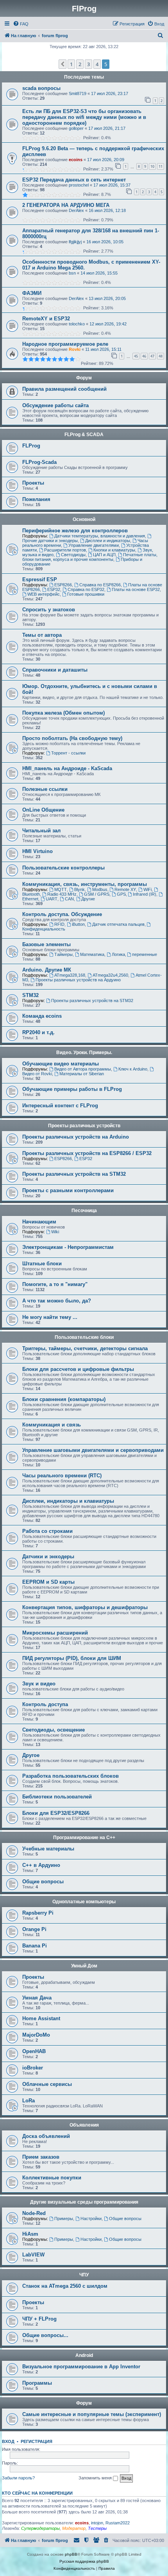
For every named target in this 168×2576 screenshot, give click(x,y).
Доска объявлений (46, 2136)
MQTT (61, 889)
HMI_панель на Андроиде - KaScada (67, 768)
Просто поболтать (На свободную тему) (72, 738)
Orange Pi (34, 1929)
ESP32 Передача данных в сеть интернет (74, 180)
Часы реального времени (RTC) (62, 1476)
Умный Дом (84, 1966)
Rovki (75, 349)
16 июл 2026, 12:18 (107, 210)
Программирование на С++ (84, 1838)
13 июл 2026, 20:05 (107, 298)
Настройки (91, 2219)
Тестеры (97, 2528)
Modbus (100, 889)
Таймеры (63, 954)
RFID (59, 924)
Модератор (74, 2528)
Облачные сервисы (47, 2084)
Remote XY (125, 889)
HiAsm (30, 2234)
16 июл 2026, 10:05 (105, 242)
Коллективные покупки (52, 2178)
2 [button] (80, 64)
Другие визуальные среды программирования (84, 2202)
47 (152, 356)
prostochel (79, 185)
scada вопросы (41, 88)
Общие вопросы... (45, 2335)
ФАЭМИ (32, 293)
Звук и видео (39, 1684)
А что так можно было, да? (57, 1301)
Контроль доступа (45, 1704)
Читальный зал (41, 831)
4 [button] (97, 64)
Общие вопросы (43, 1882)
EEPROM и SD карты (48, 1582)
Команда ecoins (42, 1016)
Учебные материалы (48, 1849)
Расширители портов (65, 550)
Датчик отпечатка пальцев (118, 924)
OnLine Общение (43, 810)
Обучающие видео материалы (61, 1064)
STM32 (30, 995)
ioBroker (33, 2068)
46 (144, 356)
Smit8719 (78, 93)
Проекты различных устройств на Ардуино (78, 980)
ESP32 (54, 589)
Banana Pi (35, 1946)
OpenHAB (34, 2051)
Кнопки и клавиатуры (114, 550)
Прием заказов (41, 2157)
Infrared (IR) (145, 894)
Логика (118, 954)
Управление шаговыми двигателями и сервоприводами (93, 1450)
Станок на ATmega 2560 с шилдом (65, 2286)
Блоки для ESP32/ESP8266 (56, 1813)
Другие (88, 899)
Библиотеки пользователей (57, 1797)
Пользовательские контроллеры (63, 868)
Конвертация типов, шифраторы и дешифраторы (85, 1607)
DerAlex (76, 210)
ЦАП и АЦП (104, 555)
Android (84, 2355)
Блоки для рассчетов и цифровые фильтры (78, 1369)
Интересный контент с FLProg (60, 1106)
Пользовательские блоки (84, 1337)
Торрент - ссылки (68, 753)
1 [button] (71, 64)
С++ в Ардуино (41, 1865)
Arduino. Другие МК (47, 970)
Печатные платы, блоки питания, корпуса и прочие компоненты (90, 557)
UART (52, 899)
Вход (8, 2441)
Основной (84, 519)
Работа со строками (47, 1531)
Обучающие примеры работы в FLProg (72, 1089)
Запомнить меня (96, 2478)
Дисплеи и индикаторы (108, 541)
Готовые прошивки (86, 594)
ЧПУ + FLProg (39, 2319)
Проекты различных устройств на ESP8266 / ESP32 (87, 1153)
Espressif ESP (40, 579)
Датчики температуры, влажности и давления (100, 536)
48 (161, 356)
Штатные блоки (42, 1264)
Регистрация (37, 2441)
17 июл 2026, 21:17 (107, 128)
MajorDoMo (36, 2035)
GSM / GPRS (97, 894)
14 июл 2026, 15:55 (99, 273)
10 (152, 166)
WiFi (147, 889)
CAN (69, 899)
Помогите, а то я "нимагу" (55, 1284)
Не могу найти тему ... (50, 1317)
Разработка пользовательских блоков (71, 1776)
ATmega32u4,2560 (110, 975)
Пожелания (36, 499)
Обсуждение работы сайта (55, 405)
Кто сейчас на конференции (37, 2493)
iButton (78, 924)
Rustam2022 (118, 2523)
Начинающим (39, 1222)
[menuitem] (21, 24)
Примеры (64, 2219)
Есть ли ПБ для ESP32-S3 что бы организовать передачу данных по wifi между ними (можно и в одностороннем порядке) (84, 117)
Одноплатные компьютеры (84, 1902)
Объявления (84, 2125)
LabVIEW (33, 2255)
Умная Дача (37, 1998)
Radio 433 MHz (62, 894)
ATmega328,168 (70, 975)
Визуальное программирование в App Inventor (81, 2367)
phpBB (71, 2554)
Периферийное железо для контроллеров (75, 531)
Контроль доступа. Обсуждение (62, 914)
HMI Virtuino (38, 851)
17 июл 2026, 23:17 (110, 93)
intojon (97, 2523)
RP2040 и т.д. (38, 1032)
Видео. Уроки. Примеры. (84, 1053)
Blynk (80, 889)
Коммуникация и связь (52, 1425)
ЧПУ (84, 2275)
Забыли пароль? (18, 2478)
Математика (92, 954)
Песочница (84, 1211)
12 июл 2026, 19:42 (108, 324)
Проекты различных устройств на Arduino (76, 1137)
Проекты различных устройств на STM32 (92, 1001)
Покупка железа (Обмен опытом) (63, 713)
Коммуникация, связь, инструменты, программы (85, 884)
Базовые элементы (46, 944)
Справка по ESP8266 (100, 585)
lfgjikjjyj (75, 242)
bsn (72, 273)
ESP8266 (63, 585)
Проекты (33, 483)
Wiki (55, 1232)
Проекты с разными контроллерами (68, 1190)
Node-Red (34, 2213)
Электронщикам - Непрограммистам (68, 1247)
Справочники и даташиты (55, 670)
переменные (145, 954)
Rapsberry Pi (38, 1913)
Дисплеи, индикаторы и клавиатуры (68, 1501)
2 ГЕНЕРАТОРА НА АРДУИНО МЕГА (66, 205)
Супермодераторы (40, 2528)
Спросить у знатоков (49, 610)
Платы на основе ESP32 (136, 589)
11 (161, 166)
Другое (31, 1755)
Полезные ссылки (45, 789)
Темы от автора (42, 635)
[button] (63, 64)
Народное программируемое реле (65, 344)
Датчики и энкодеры (48, 1557)
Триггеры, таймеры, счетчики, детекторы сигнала (85, 1348)
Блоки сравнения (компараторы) (64, 1399)
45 (136, 356)
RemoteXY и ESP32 (46, 319)
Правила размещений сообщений (64, 389)
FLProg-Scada (39, 462)
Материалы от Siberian (82, 1074)
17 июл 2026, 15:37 (112, 185)
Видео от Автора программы (83, 1069)
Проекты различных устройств (84, 1126)
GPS (121, 894)
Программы (37, 2383)
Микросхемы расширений (55, 1633)
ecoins (76, 160)
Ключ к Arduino (133, 1069)
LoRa (29, 2101)
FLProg (31, 446)
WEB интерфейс (44, 594)
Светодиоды (73, 555)
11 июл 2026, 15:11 (103, 349)
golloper (76, 128)
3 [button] (88, 64)
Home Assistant (41, 2018)
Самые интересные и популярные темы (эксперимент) (92, 2414)
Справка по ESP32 (86, 589)
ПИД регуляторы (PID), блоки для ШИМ (72, 1658)
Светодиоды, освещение (54, 1730)
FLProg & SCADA (84, 435)
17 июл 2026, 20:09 (106, 160)
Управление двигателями (94, 545)
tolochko (77, 324)
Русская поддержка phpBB (84, 2561)
